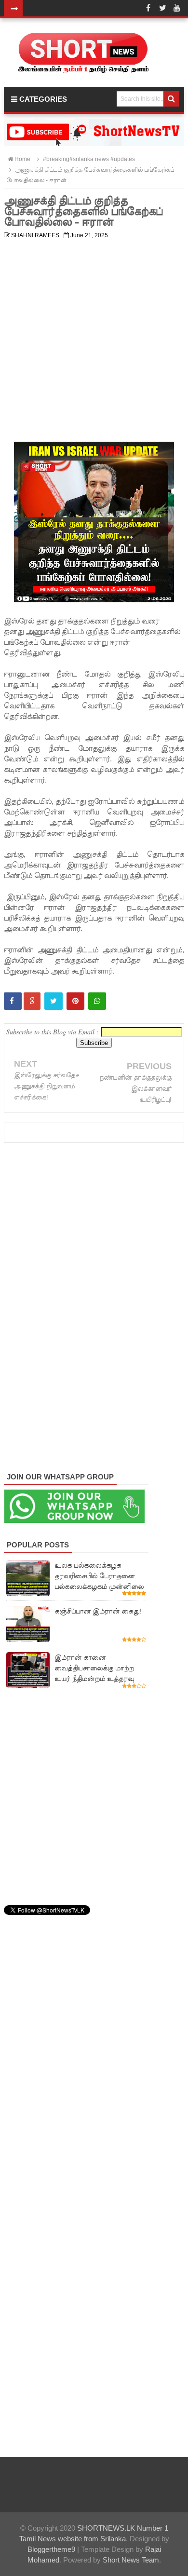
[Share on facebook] (13, 1001)
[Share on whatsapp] (97, 1001)
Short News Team (131, 2560)
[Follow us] (162, 8)
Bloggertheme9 (51, 2549)
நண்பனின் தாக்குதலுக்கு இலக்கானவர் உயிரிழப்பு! (135, 1089)
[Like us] (148, 8)
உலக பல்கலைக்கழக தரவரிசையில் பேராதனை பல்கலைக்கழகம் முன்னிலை (99, 1576)
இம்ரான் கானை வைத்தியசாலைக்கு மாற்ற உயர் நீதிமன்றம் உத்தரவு (94, 1668)
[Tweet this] (54, 1001)
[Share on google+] (32, 1001)
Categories (42, 99)
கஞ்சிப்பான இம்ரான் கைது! (98, 1611)
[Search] (171, 99)
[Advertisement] (94, 337)
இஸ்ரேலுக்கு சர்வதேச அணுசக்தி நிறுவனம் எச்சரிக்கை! (47, 1086)
